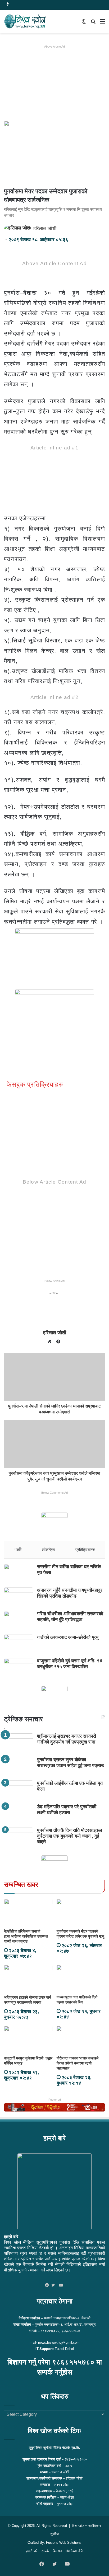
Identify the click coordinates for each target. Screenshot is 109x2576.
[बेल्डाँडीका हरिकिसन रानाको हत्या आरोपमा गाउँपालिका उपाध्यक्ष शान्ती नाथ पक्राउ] (28, 1913)
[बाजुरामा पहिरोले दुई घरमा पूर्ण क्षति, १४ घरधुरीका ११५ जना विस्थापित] (19, 1668)
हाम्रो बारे (32, 2551)
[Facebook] (48, 2285)
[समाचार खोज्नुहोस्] (93, 23)
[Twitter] (54, 2285)
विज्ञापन (57, 2551)
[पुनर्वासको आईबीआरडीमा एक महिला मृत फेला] (19, 1790)
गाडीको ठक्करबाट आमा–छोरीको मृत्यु (68, 1637)
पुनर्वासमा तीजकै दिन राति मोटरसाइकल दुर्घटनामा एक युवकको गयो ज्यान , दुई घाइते (70, 1836)
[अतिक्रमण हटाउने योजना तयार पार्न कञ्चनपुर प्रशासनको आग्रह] (28, 1978)
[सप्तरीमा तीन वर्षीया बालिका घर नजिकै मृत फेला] (19, 1574)
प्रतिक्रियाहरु (85, 1550)
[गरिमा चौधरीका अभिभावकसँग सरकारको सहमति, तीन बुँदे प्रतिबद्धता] (19, 1621)
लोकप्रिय (49, 1550)
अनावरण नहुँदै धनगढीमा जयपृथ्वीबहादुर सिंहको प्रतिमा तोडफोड (70, 1593)
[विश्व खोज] (25, 21)
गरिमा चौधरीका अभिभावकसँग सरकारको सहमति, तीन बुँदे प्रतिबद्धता (70, 1617)
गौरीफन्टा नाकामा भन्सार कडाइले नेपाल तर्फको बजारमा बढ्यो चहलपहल (78, 2063)
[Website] (51, 1342)
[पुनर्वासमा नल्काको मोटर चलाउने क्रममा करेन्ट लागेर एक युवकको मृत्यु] (81, 1913)
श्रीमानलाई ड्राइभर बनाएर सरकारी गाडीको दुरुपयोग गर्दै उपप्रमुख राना (67, 1739)
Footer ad (55, 2100)
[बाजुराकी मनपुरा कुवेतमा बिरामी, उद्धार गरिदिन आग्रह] (28, 2039)
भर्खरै (18, 1550)
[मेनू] (102, 23)
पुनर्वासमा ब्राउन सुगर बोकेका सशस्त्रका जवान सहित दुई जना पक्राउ (70, 1763)
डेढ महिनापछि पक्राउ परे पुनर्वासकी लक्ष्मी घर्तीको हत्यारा (67, 1810)
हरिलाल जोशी (45, 228)
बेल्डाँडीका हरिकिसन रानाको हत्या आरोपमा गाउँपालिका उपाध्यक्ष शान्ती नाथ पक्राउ (26, 1936)
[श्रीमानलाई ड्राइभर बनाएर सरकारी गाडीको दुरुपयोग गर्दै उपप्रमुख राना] (19, 1743)
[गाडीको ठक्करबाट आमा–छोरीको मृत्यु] (19, 1644)
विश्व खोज (78, 2526)
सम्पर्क (45, 2551)
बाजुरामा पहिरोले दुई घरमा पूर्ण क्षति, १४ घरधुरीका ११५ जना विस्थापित (70, 1664)
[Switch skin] (84, 23)
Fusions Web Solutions (64, 2543)
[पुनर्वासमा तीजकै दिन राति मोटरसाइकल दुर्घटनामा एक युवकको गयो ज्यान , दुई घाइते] (19, 1837)
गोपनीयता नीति (74, 2551)
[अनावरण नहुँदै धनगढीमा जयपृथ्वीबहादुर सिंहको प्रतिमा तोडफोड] (19, 1597)
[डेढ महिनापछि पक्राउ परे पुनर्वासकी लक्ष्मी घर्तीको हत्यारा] (19, 1814)
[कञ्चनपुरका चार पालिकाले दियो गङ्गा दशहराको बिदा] (81, 1978)
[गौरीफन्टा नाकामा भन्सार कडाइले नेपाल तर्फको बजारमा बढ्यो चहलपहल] (81, 2039)
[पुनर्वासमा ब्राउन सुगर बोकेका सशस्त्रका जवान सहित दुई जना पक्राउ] (19, 1767)
